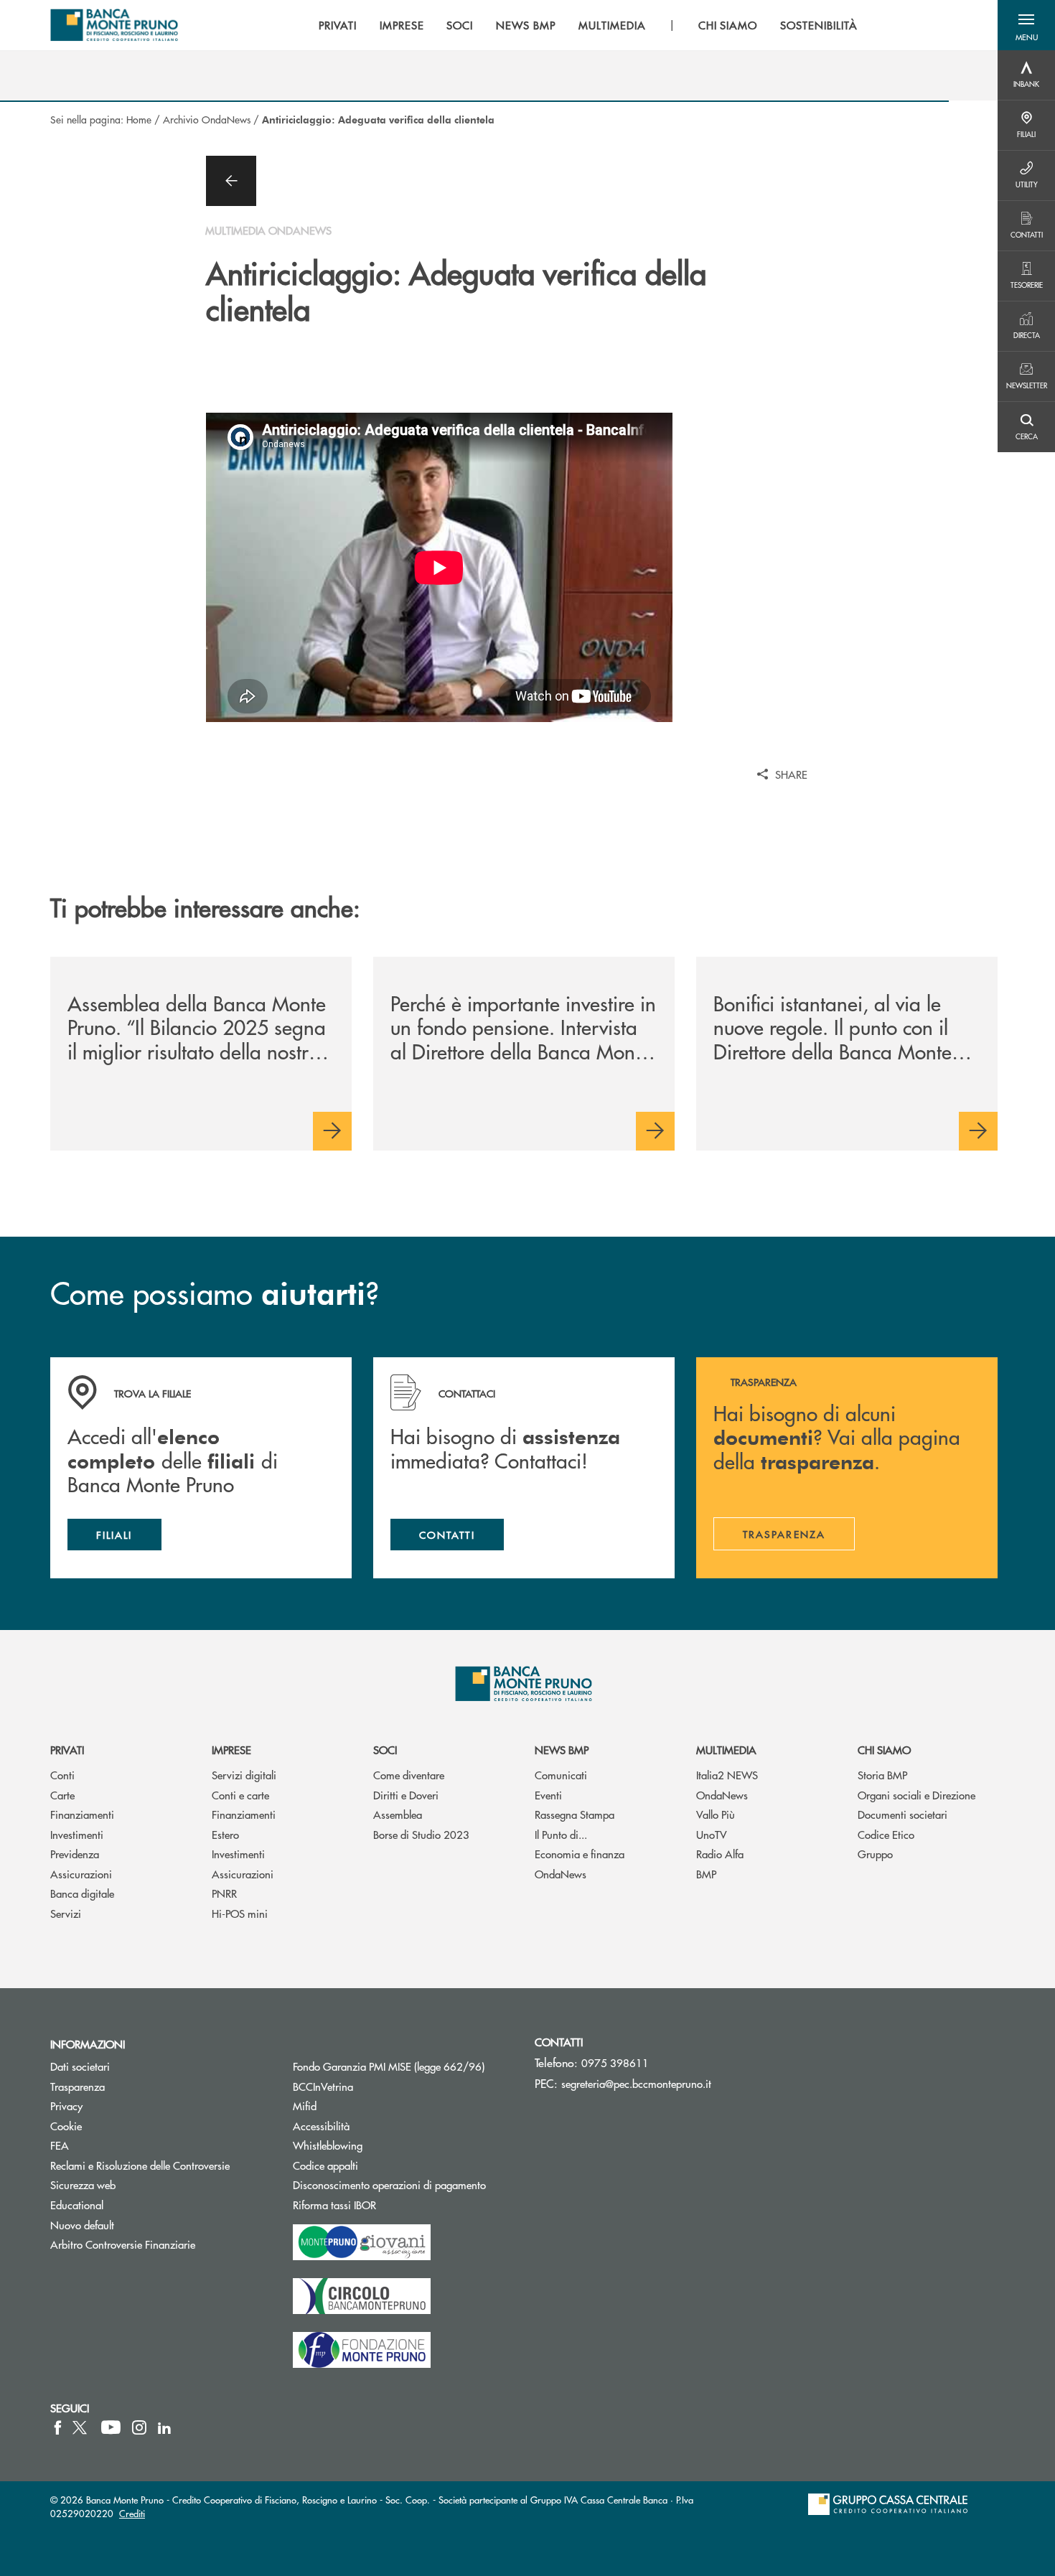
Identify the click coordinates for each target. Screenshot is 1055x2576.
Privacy (66, 2106)
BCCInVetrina (323, 2086)
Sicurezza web (83, 2184)
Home (139, 119)
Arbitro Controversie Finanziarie (161, 2244)
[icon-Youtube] (111, 2427)
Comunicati (561, 1775)
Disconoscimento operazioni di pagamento (389, 2184)
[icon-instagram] (139, 2427)
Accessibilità (321, 2126)
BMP (706, 1874)
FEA (60, 2145)
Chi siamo (884, 1750)
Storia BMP (882, 1775)
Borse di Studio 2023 (421, 1834)
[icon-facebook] (58, 2427)
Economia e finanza (580, 1854)
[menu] (588, 25)
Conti (62, 1775)
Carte (62, 1795)
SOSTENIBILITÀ (819, 25)
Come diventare (409, 1775)
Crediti (132, 2513)
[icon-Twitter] (81, 2427)
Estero (225, 1834)
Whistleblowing (328, 2145)
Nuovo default (82, 2225)
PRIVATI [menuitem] (338, 25)
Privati (67, 1750)
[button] (1026, 25)
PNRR (224, 1893)
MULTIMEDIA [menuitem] (612, 25)
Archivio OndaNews (207, 119)
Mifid (305, 2106)
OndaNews (561, 1874)
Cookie (66, 2126)
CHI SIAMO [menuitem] (728, 25)
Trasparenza (78, 2086)
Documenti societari (902, 1814)
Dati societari (80, 2066)
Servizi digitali (244, 1775)
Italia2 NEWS (727, 1775)
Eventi (548, 1795)
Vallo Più (716, 1814)
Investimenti (77, 1834)
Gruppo (875, 1854)
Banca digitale (82, 1893)
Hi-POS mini (240, 1913)
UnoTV (712, 1834)
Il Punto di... (561, 1834)
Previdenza (75, 1854)
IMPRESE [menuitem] (402, 25)
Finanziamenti (82, 1814)
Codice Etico (886, 1834)
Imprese (231, 1750)
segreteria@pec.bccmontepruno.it (636, 2083)
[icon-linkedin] (164, 2427)
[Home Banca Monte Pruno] (114, 25)
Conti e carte (240, 1795)
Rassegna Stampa (575, 1814)
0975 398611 (615, 2062)
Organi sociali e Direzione (916, 1795)
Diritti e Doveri (406, 1795)
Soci (385, 1750)
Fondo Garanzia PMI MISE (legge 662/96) (403, 2066)
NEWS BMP (562, 1750)
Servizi (66, 1913)
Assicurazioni (81, 1874)
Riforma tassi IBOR (389, 2205)
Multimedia (726, 1750)
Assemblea (398, 1814)
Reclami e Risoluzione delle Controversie (140, 2165)
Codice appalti (380, 2165)
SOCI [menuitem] (460, 25)
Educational (77, 2205)
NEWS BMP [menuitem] (526, 25)
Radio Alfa (720, 1854)
